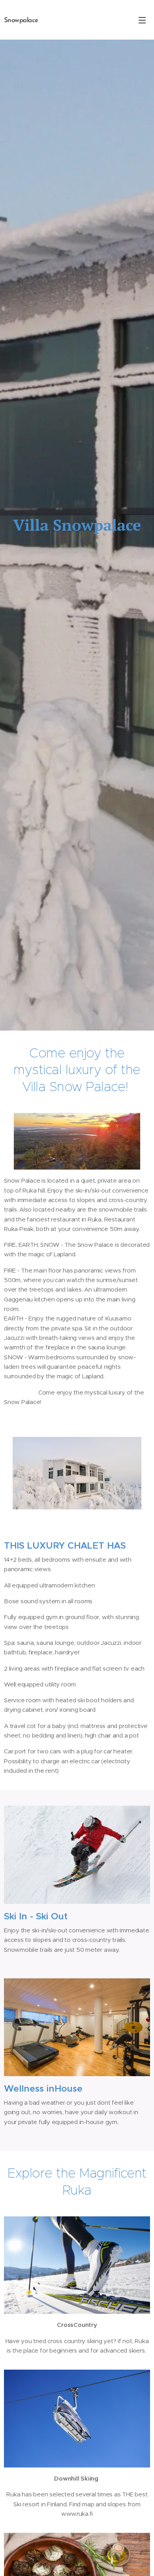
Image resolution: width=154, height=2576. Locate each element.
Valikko (142, 20)
